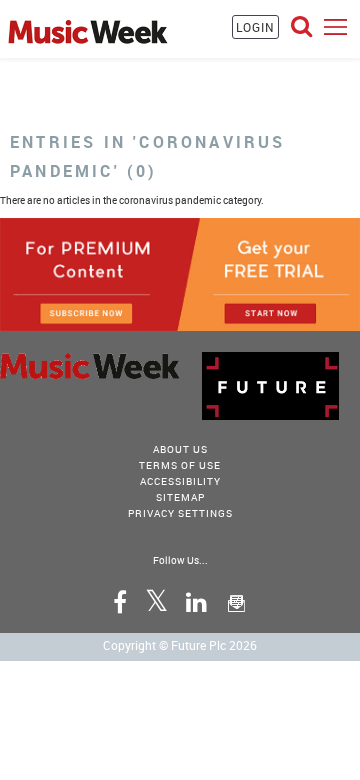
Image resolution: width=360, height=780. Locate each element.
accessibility (180, 481)
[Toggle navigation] (335, 26)
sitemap (180, 497)
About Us (180, 449)
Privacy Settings (180, 513)
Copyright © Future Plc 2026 (180, 645)
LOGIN (255, 27)
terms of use (180, 465)
